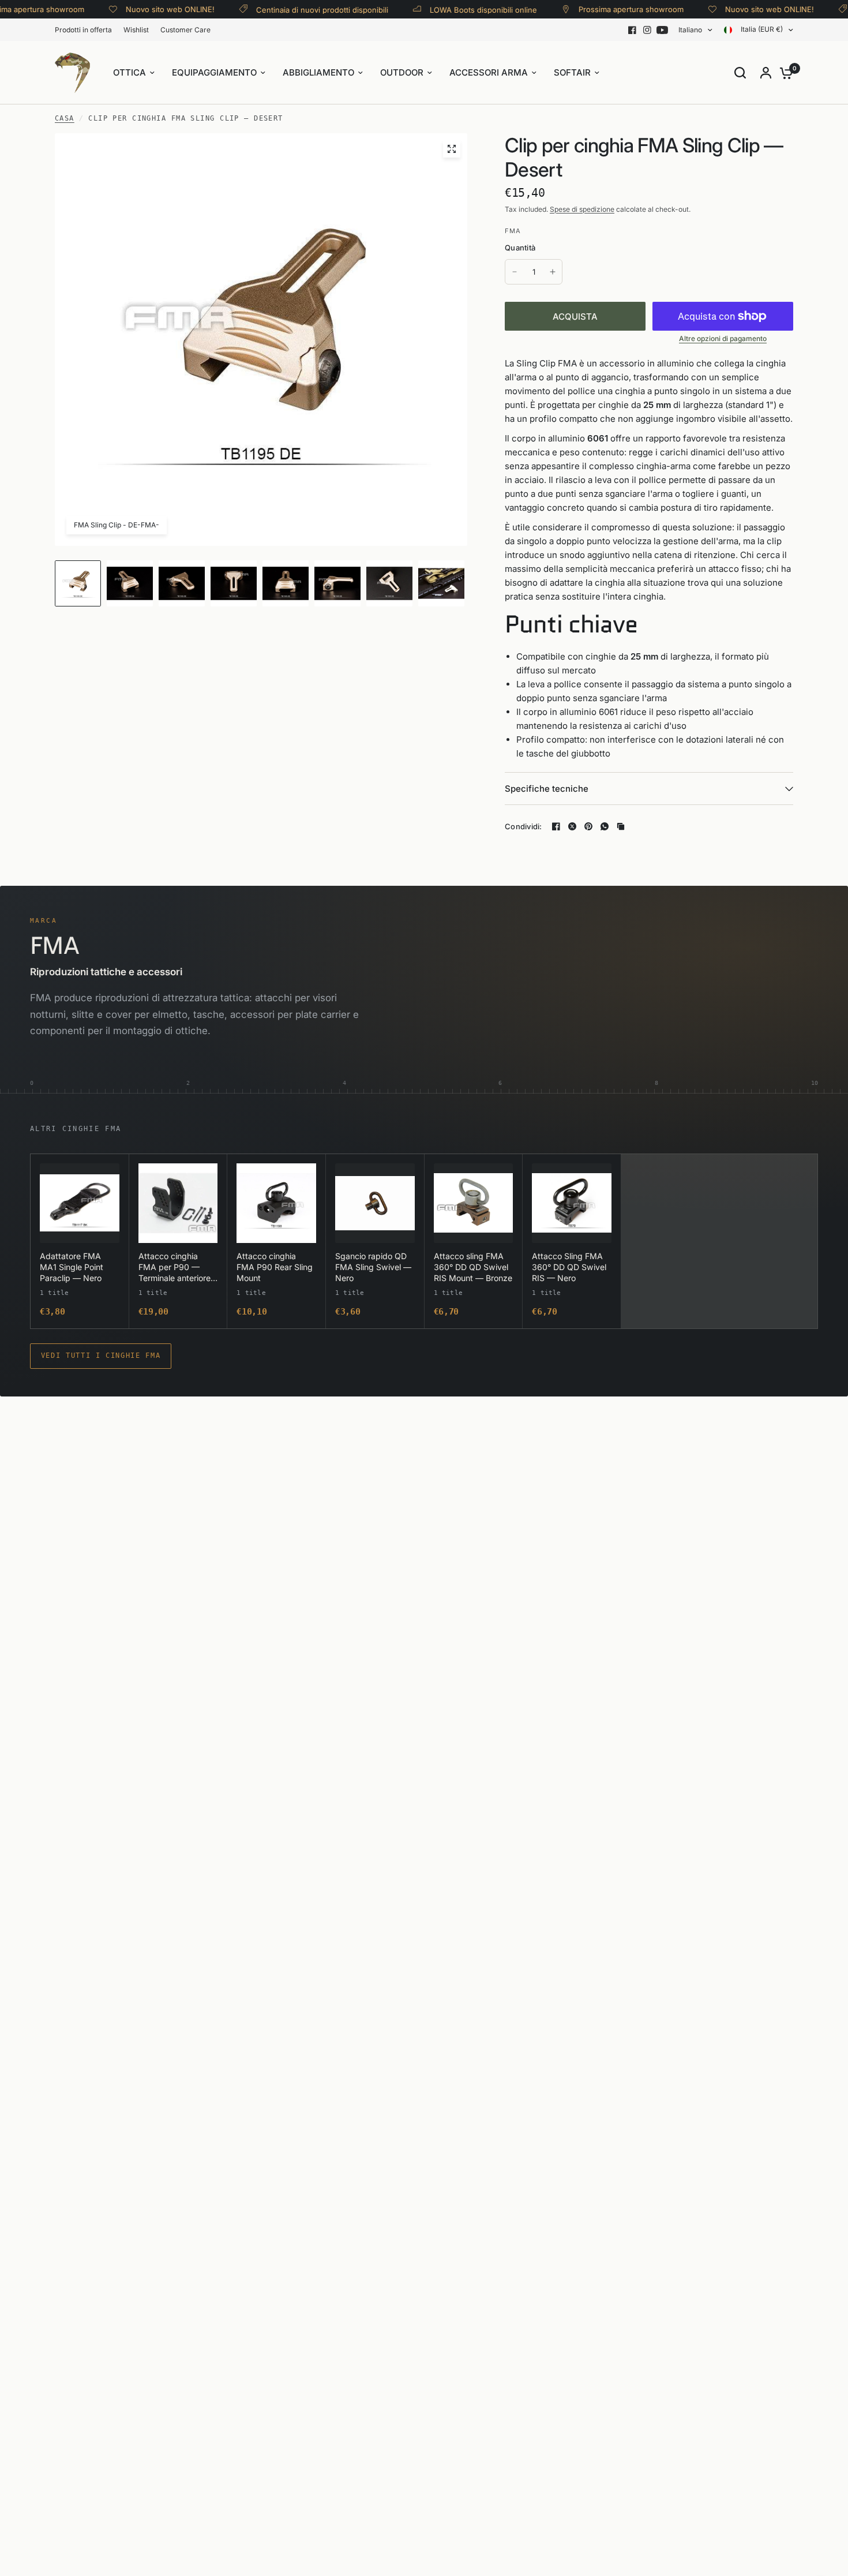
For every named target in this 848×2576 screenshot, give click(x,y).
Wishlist (136, 30)
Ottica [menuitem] (130, 72)
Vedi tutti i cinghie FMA (101, 1356)
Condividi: (524, 827)
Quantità (520, 248)
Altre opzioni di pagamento (723, 339)
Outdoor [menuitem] (402, 72)
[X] (572, 826)
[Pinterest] (588, 826)
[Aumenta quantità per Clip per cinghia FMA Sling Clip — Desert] (553, 272)
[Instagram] (647, 30)
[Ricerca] (740, 73)
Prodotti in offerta (83, 30)
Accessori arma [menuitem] (489, 72)
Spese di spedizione (582, 209)
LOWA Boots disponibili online (455, 10)
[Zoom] (452, 149)
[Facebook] (632, 30)
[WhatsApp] (605, 826)
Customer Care (185, 30)
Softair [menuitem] (572, 72)
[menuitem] (86, 30)
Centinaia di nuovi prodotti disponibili (293, 10)
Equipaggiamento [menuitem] (214, 72)
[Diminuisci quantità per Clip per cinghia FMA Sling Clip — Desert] (515, 272)
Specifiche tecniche (547, 789)
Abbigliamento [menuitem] (318, 72)
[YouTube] (662, 30)
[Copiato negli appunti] (621, 826)
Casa (65, 118)
